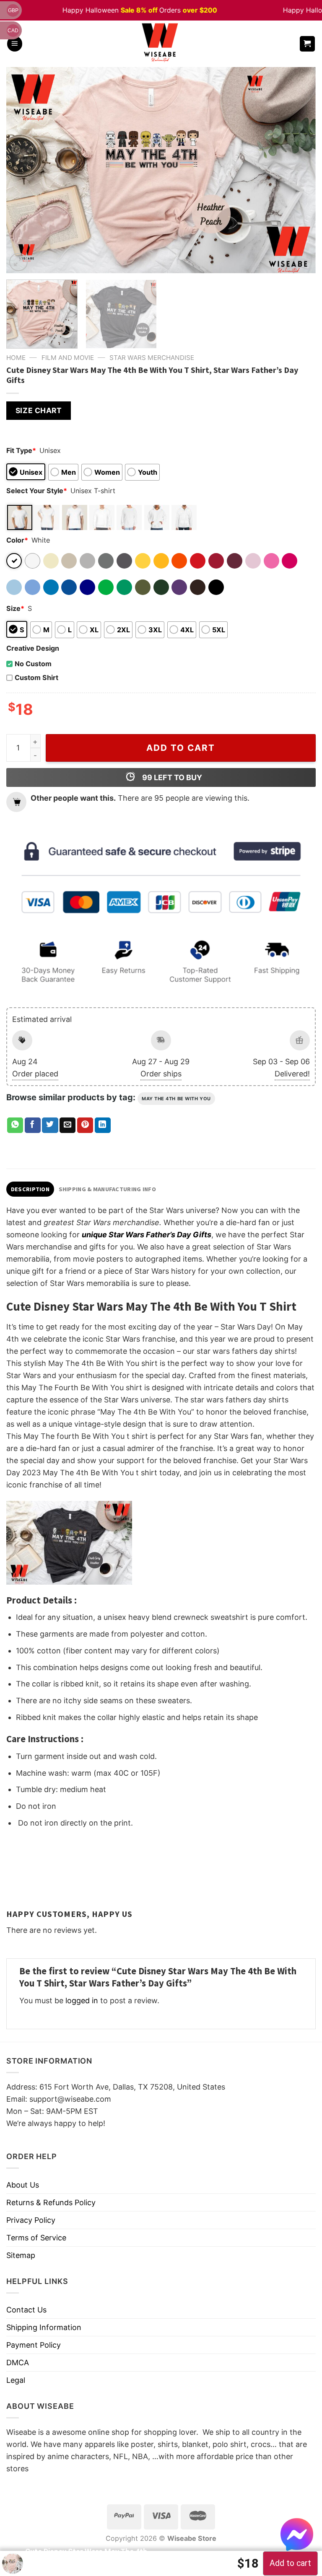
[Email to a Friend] (68, 1125)
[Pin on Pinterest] (85, 1125)
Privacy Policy (31, 2220)
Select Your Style (37, 491)
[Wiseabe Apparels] (161, 44)
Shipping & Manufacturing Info (107, 1189)
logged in (82, 2001)
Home (16, 358)
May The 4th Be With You (176, 1099)
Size (15, 608)
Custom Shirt (36, 678)
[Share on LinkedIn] (103, 1125)
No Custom (33, 664)
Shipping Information (44, 2327)
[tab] (30, 1189)
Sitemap (21, 2255)
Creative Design (33, 648)
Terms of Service (36, 2238)
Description (30, 1189)
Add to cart (181, 748)
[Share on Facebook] (33, 1125)
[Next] (299, 170)
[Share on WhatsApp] (15, 1125)
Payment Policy (34, 2345)
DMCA (18, 2363)
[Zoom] (18, 262)
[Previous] (23, 170)
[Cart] (308, 44)
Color (17, 540)
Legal (16, 2380)
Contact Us (26, 2310)
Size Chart (39, 410)
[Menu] (15, 44)
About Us (23, 2185)
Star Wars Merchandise (152, 358)
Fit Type (21, 450)
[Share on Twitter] (50, 1125)
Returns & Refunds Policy (51, 2202)
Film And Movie (68, 358)
